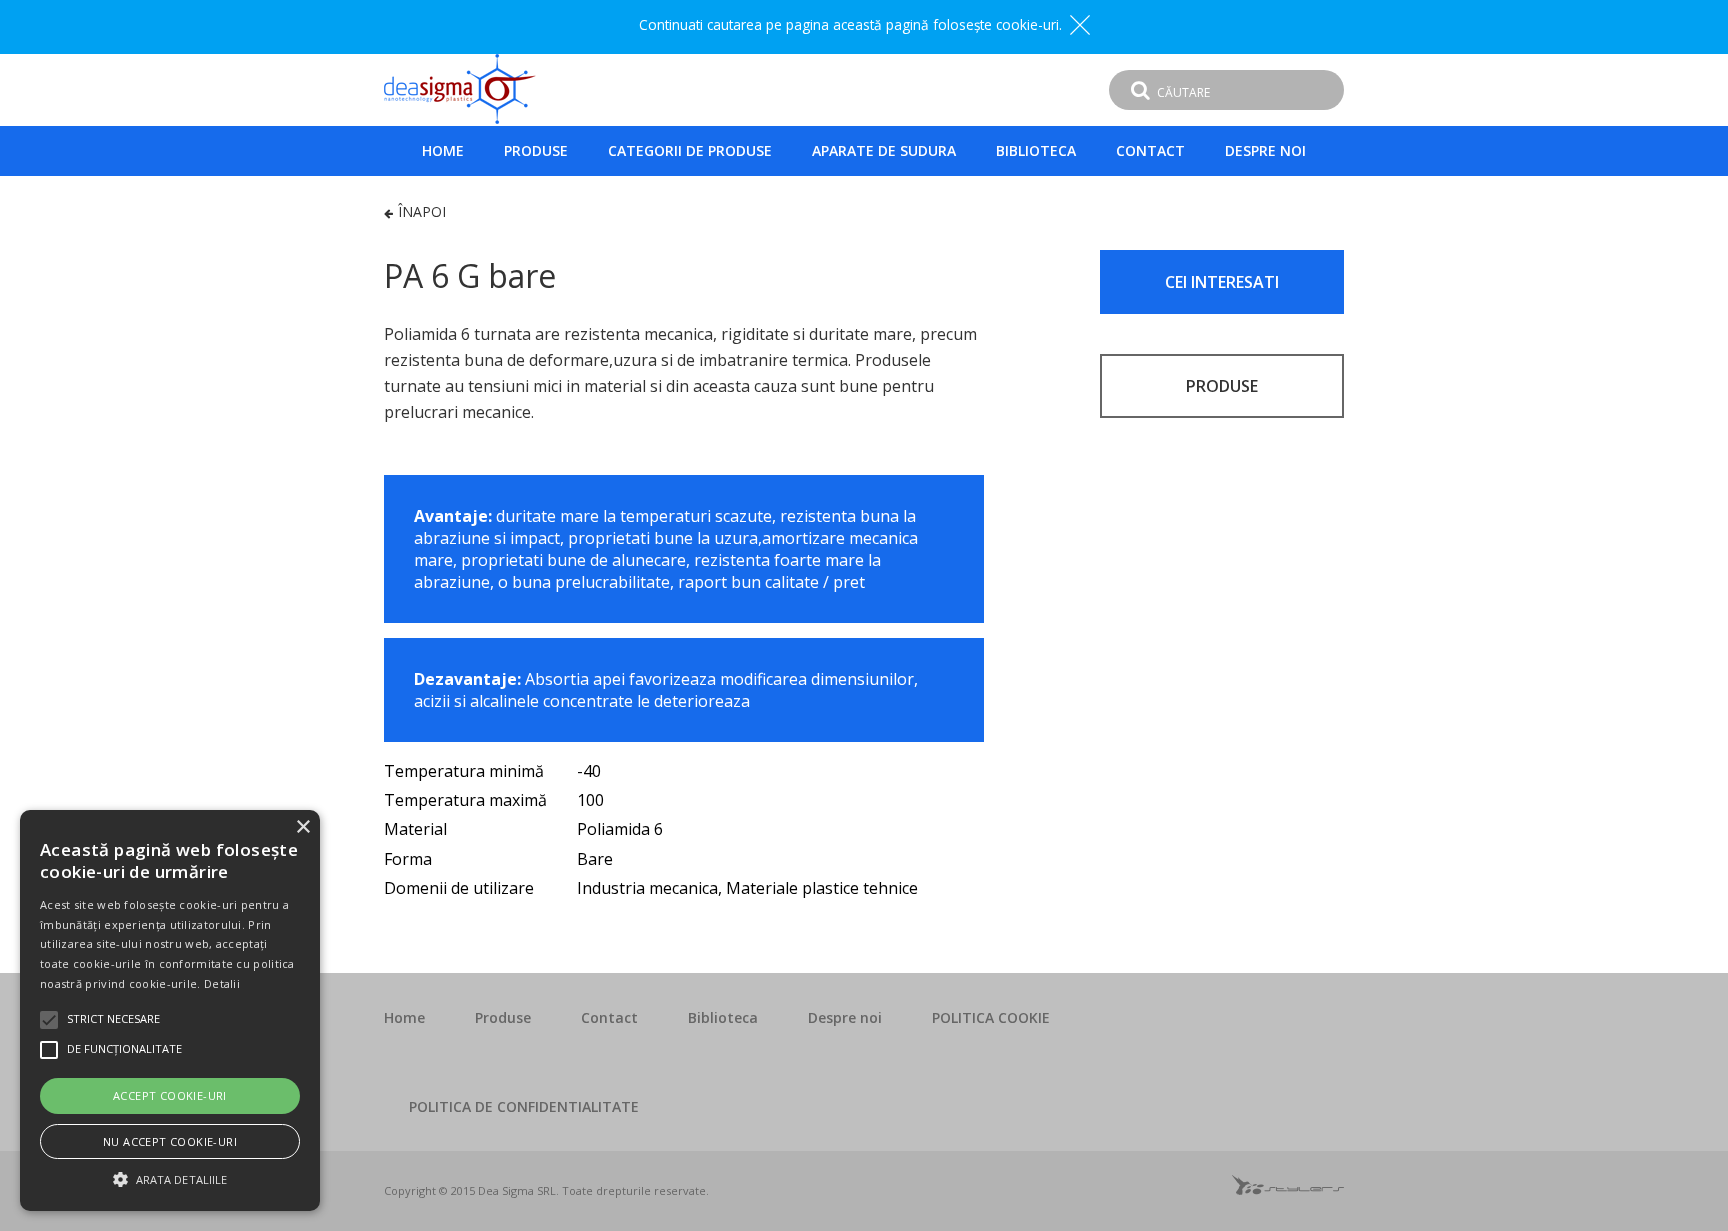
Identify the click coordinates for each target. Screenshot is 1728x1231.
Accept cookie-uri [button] (170, 1095)
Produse (536, 150)
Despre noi (1265, 150)
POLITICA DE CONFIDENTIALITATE (524, 1106)
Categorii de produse (690, 150)
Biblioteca (1036, 150)
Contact (1150, 150)
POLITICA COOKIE (991, 1017)
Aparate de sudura (884, 150)
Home (443, 150)
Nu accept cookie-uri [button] (170, 1141)
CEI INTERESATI (1222, 282)
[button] (170, 1177)
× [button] (302, 827)
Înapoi (422, 211)
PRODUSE (1222, 386)
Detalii (222, 983)
